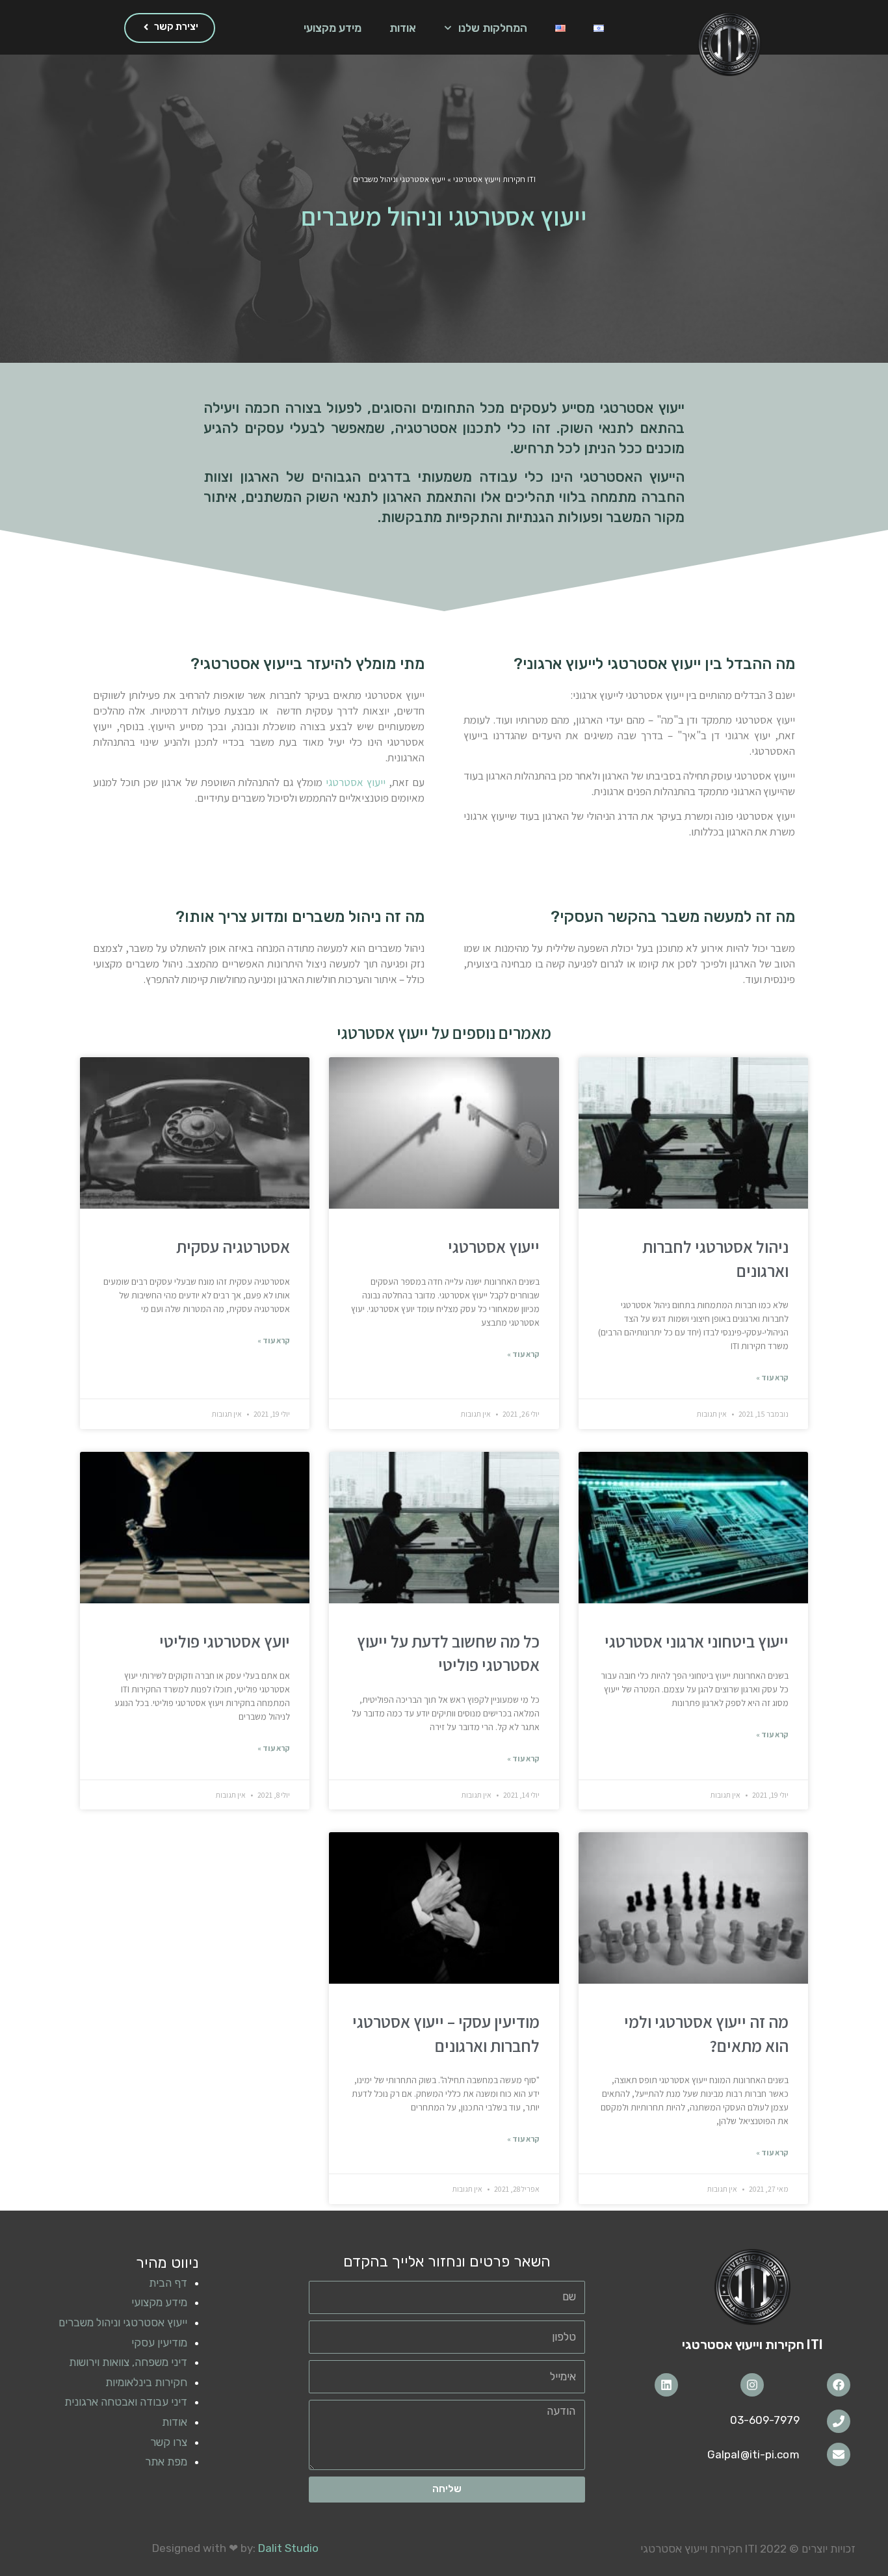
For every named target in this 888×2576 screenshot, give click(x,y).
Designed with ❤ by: (235, 2548)
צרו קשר (169, 2442)
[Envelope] (839, 2454)
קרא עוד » (772, 1377)
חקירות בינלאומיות (146, 2382)
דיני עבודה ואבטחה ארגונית (126, 2402)
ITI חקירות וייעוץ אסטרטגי (494, 179)
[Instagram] (752, 2385)
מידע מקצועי (333, 28)
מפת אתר (166, 2462)
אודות (403, 28)
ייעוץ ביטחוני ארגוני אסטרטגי (697, 1641)
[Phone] (839, 2421)
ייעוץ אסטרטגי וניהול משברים (123, 2322)
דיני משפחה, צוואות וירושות (128, 2362)
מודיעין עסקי (159, 2343)
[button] (170, 28)
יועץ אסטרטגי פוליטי (225, 1641)
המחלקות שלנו (493, 28)
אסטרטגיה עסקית (233, 1246)
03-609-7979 (765, 2420)
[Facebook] (839, 2385)
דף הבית (168, 2283)
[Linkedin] (666, 2385)
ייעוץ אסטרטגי (356, 782)
